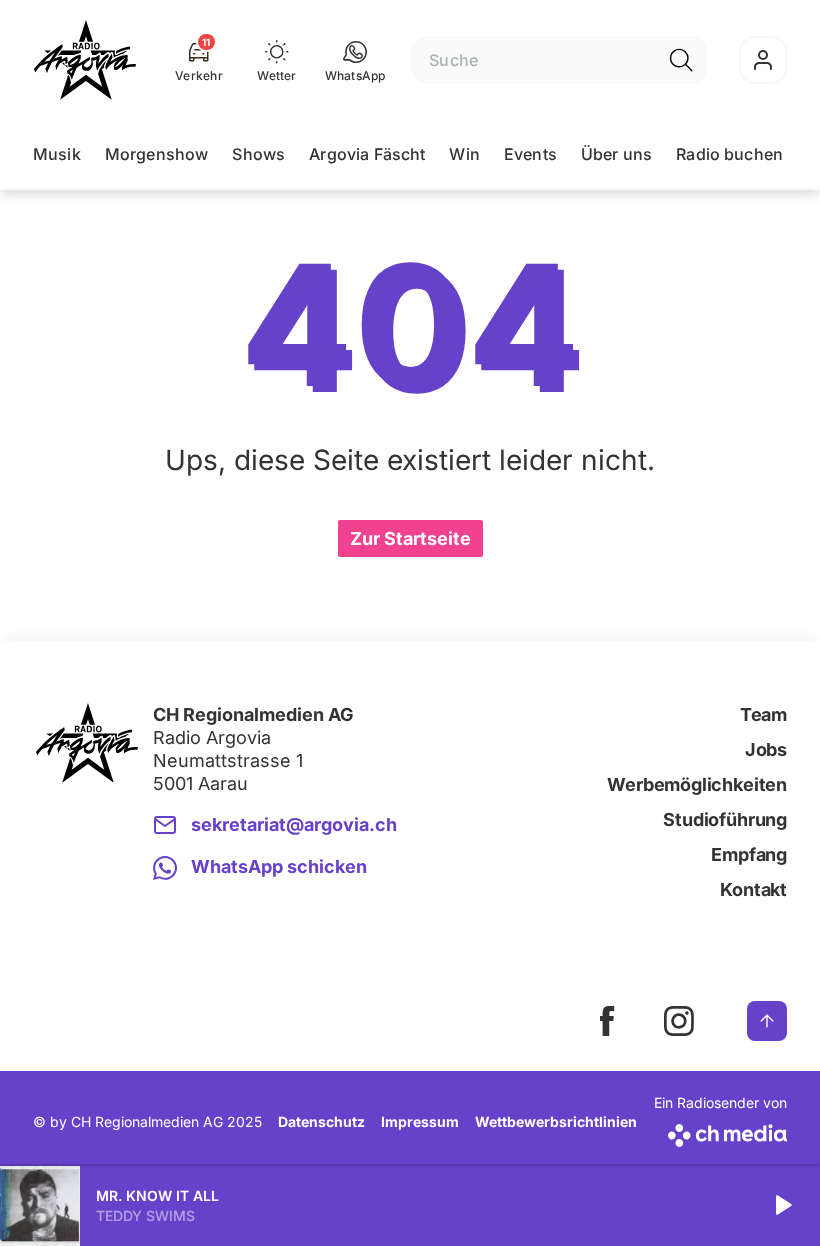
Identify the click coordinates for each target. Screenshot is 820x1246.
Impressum (420, 1121)
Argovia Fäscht (367, 154)
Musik (57, 154)
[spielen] (782, 1206)
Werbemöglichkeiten (697, 784)
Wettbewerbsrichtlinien (556, 1121)
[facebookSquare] (607, 1021)
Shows (258, 154)
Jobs (766, 749)
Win (464, 154)
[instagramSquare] (679, 1021)
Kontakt (753, 889)
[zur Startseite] (85, 60)
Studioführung (725, 819)
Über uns (616, 154)
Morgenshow (157, 154)
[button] (355, 60)
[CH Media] (720, 1131)
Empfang (749, 854)
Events (530, 154)
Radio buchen (729, 154)
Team (763, 714)
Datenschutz (321, 1121)
